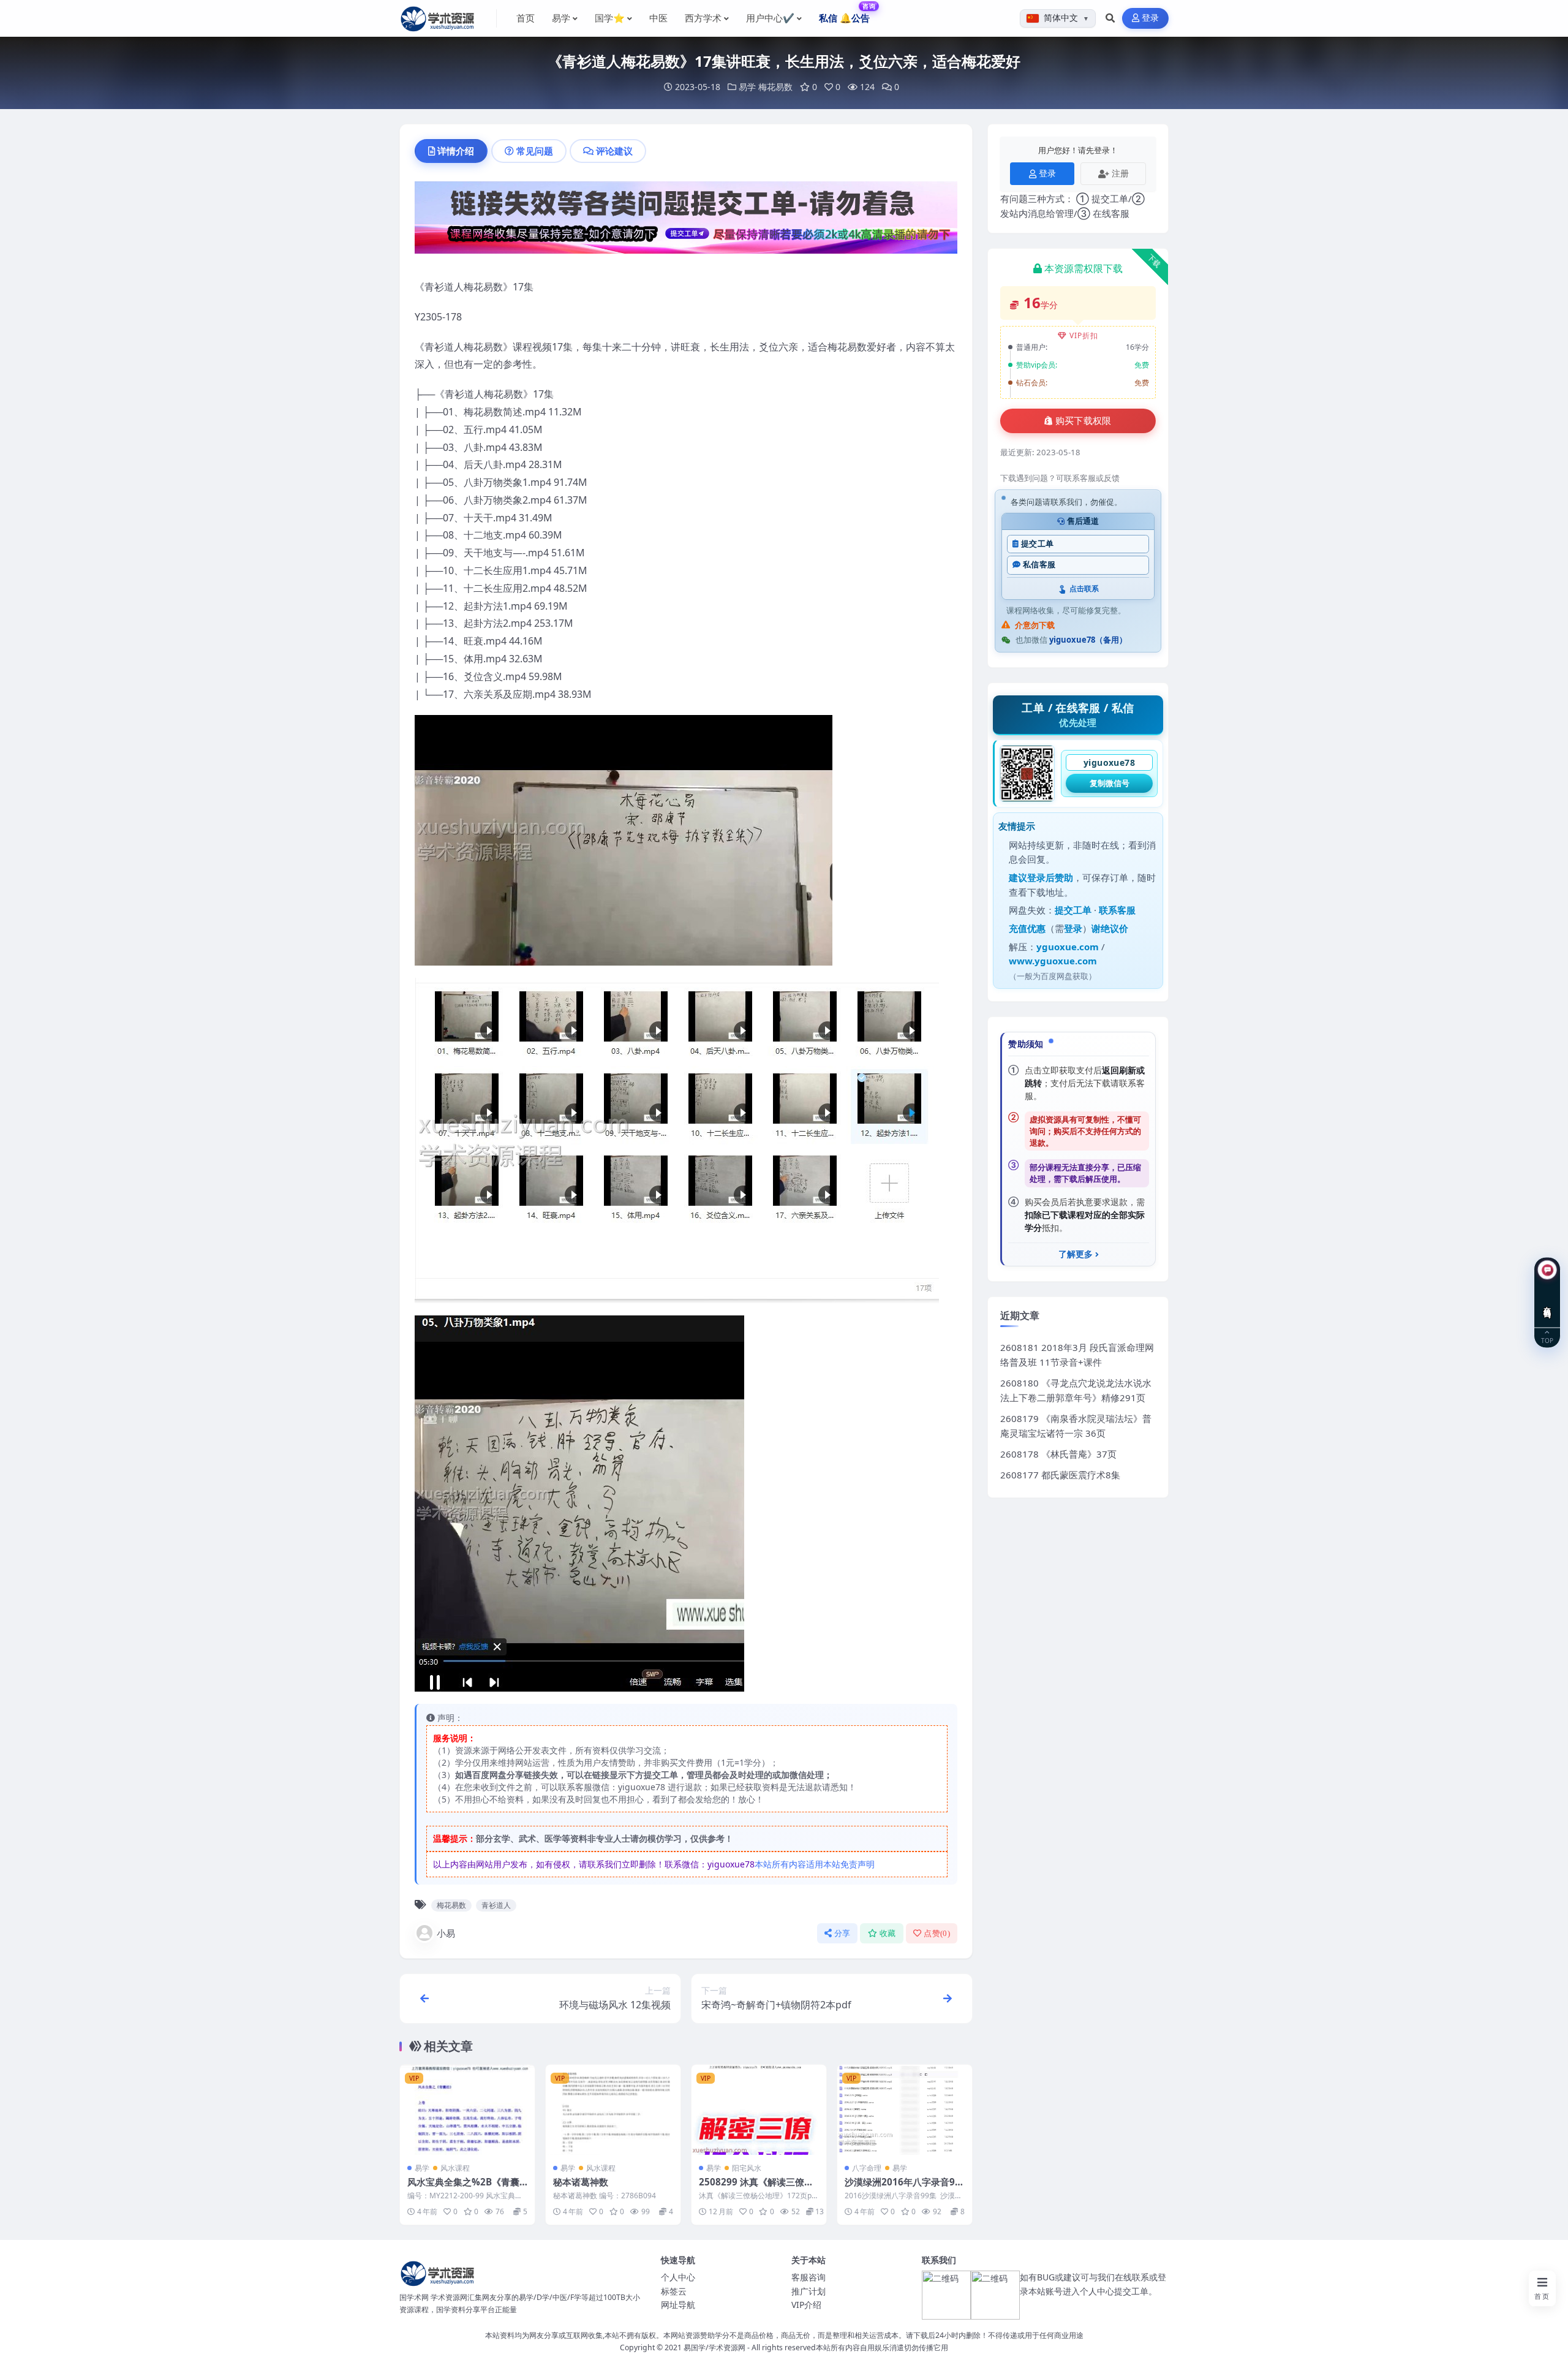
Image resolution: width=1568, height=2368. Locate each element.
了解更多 (1076, 1254)
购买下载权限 (1084, 421)
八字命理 (867, 2168)
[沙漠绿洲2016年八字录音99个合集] (905, 2110)
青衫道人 (496, 1905)
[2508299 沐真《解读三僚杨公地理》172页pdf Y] (759, 2110)
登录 (1151, 18)
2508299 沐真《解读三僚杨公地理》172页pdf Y (756, 2188)
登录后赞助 (1050, 877)
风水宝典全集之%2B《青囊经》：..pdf (463, 2188)
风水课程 (455, 2168)
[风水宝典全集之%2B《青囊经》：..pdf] (467, 2110)
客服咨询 (809, 2277)
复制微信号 (1110, 783)
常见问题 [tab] (535, 151)
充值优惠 (1027, 928)
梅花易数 (775, 87)
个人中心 (678, 2277)
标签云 (674, 2291)
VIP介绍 (806, 2305)
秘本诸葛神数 (581, 2182)
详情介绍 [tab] (456, 151)
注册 (1120, 173)
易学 (747, 87)
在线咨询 (1547, 1303)
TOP (1547, 1340)
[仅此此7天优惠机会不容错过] (686, 221)
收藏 (888, 1933)
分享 (842, 1933)
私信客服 (1039, 565)
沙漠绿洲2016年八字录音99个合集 (903, 2188)
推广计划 (809, 2291)
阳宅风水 (747, 2168)
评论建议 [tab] (614, 151)
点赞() (937, 1933)
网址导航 (678, 2305)
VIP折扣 (1084, 335)
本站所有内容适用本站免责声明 (815, 1864)
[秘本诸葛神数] (613, 2110)
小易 (446, 1933)
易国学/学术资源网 (714, 2347)
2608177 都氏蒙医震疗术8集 (1060, 1475)
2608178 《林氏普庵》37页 (1058, 1454)
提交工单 (1037, 544)
